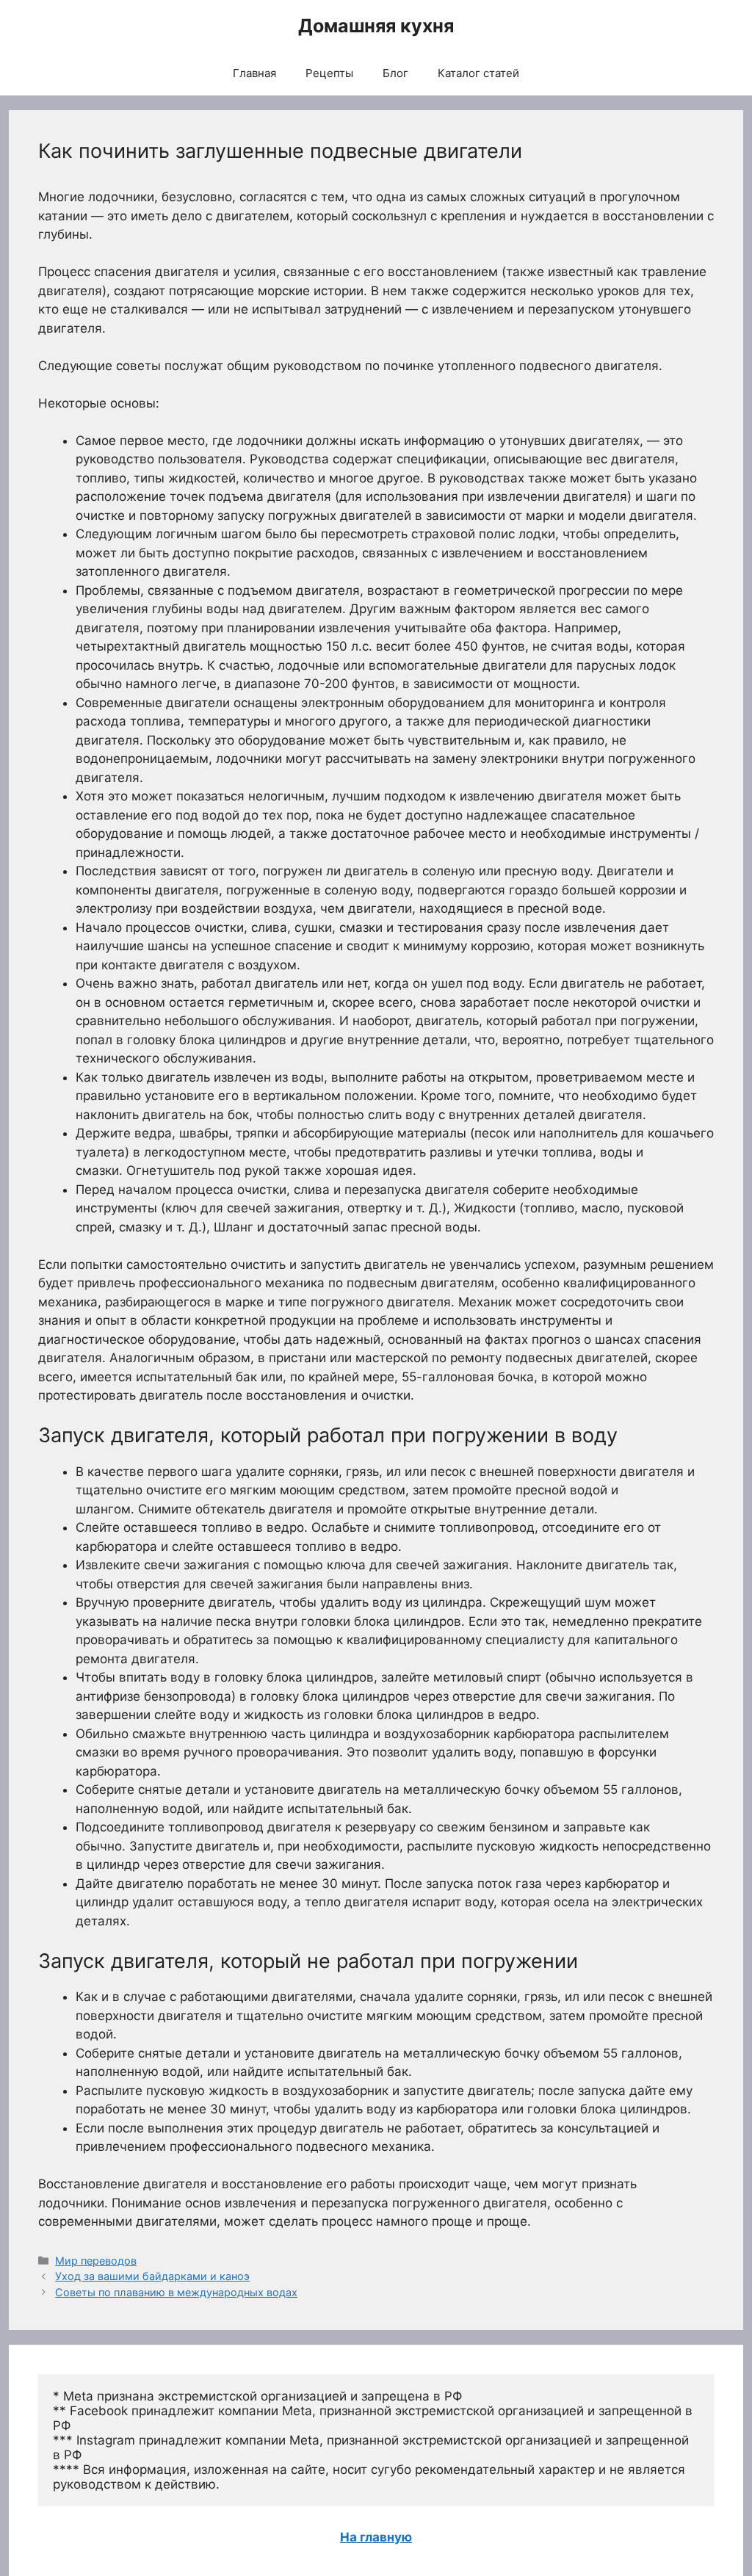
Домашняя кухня (376, 26)
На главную (376, 2537)
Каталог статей (478, 73)
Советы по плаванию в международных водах (176, 2292)
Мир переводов (96, 2261)
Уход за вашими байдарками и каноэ (152, 2276)
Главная (254, 73)
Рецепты (329, 73)
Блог (395, 73)
